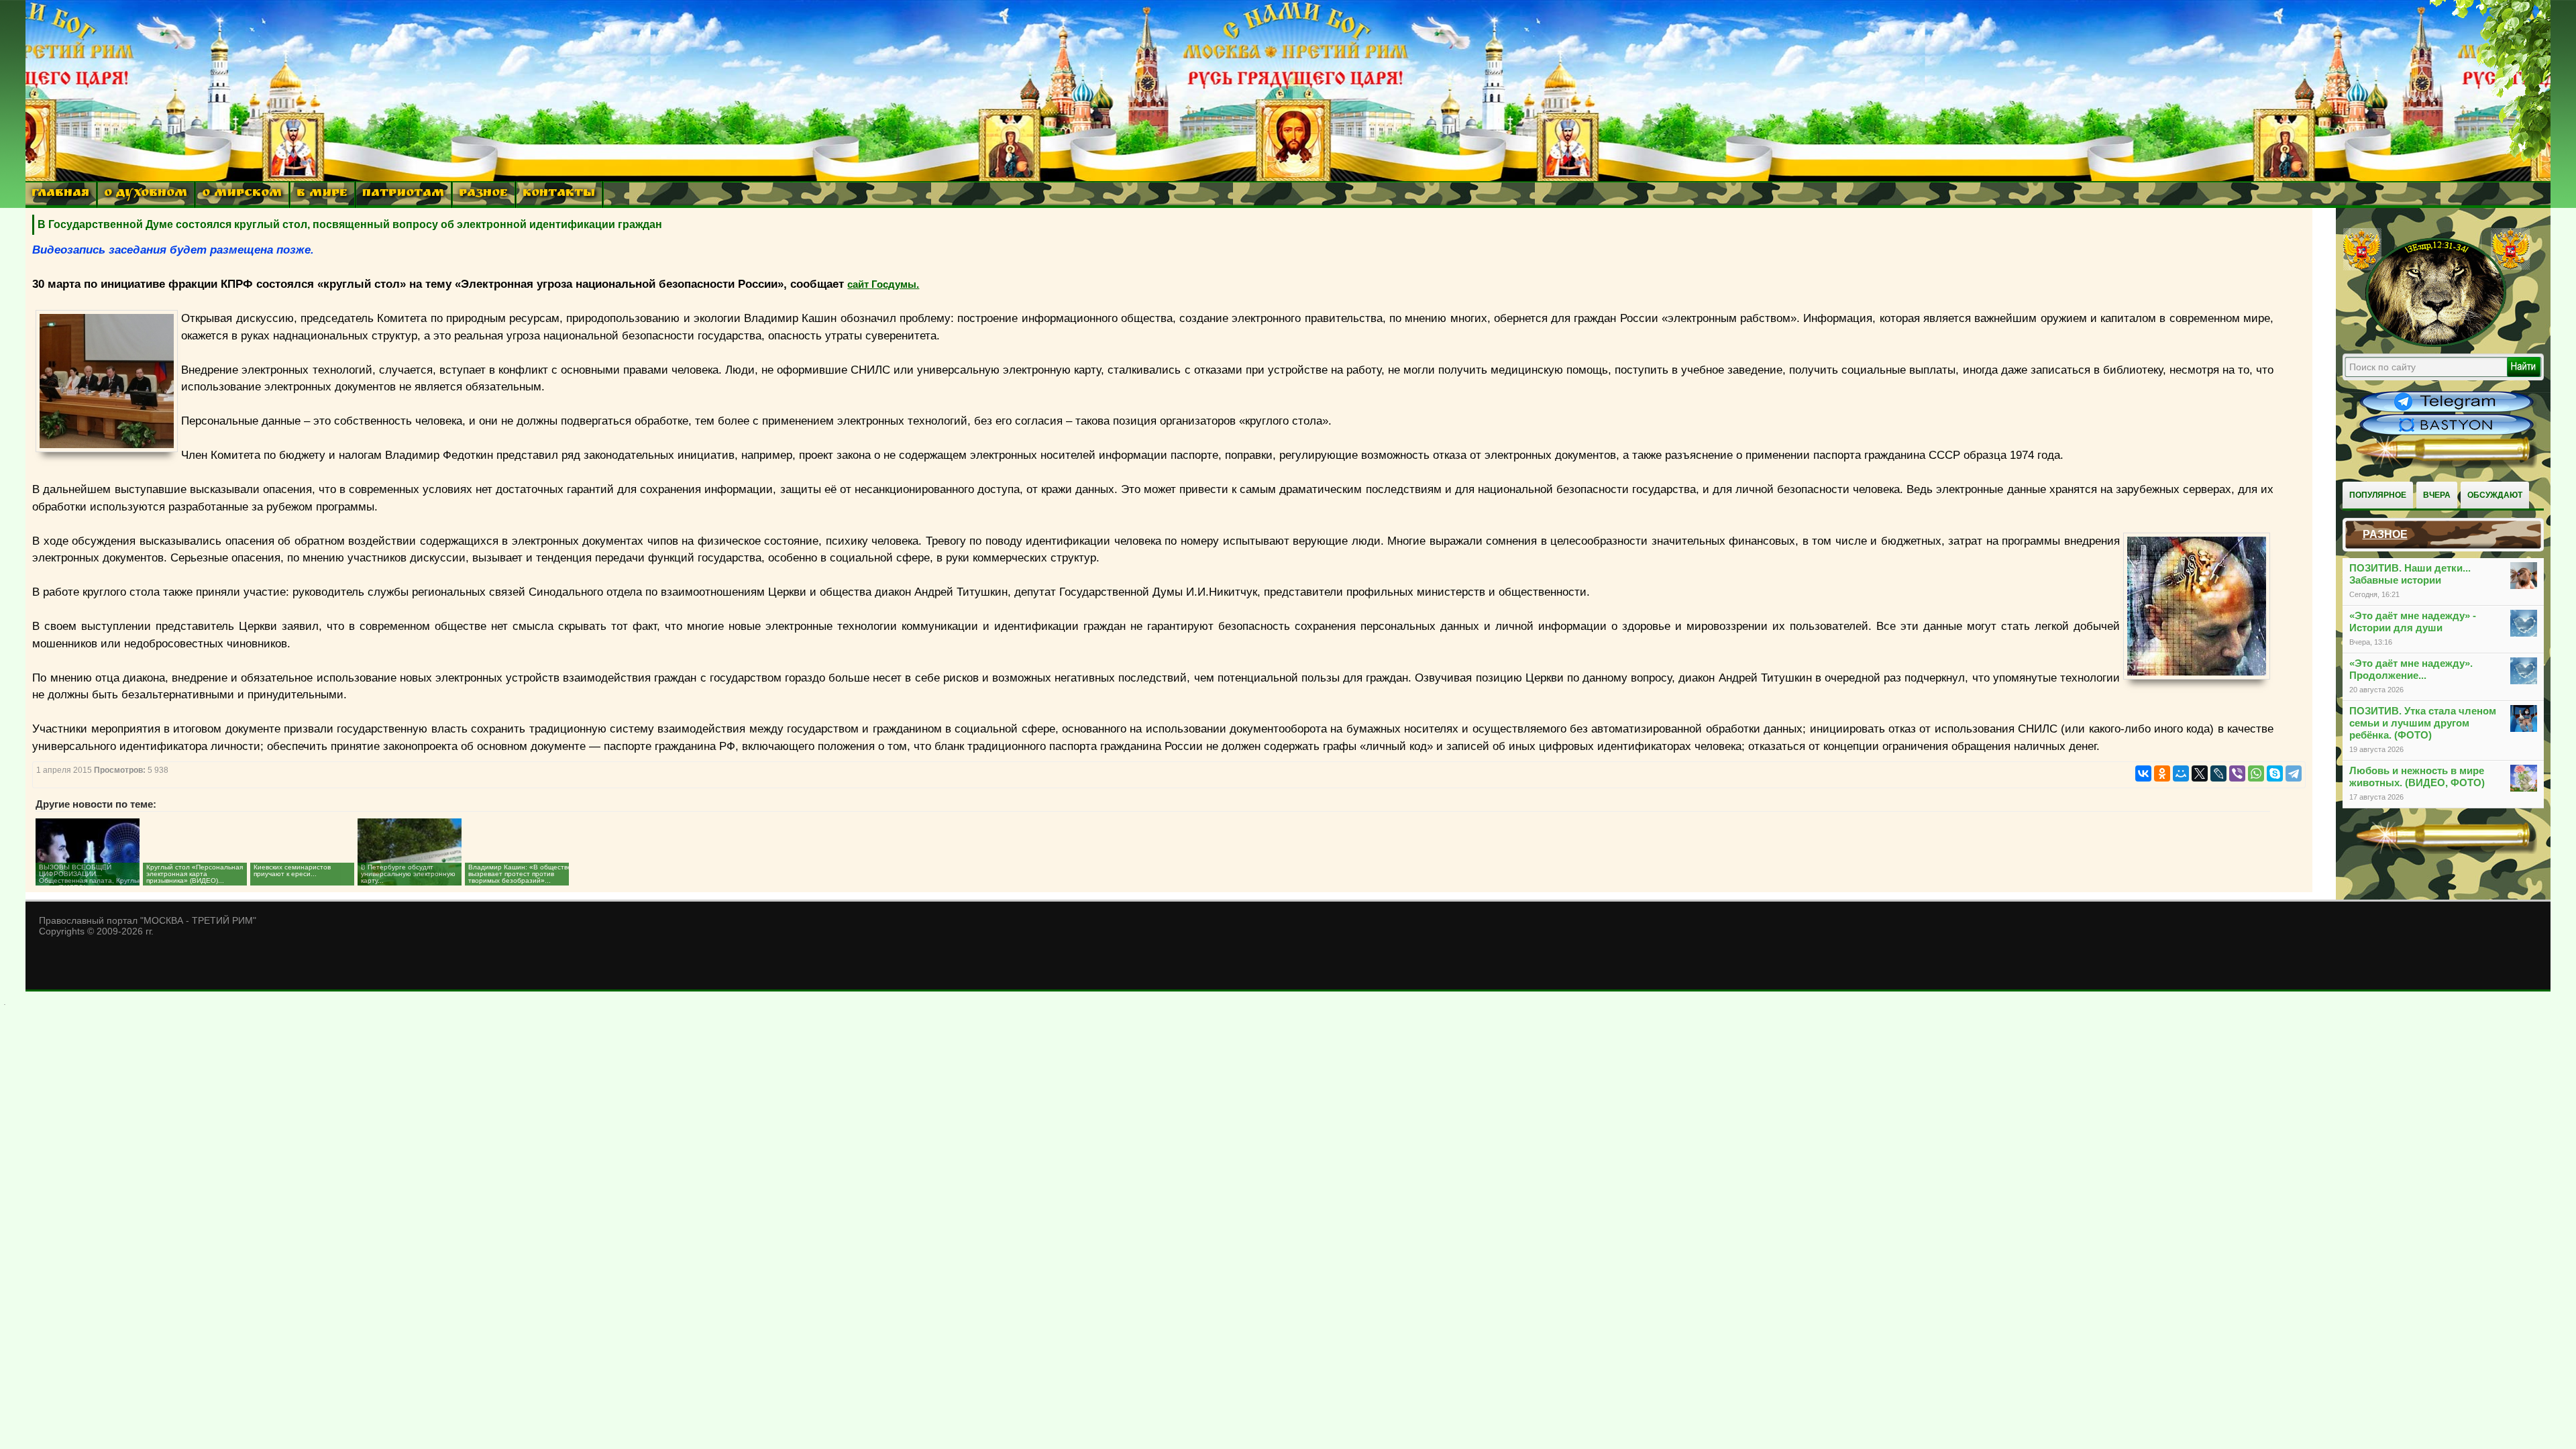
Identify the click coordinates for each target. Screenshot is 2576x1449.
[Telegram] (2294, 773)
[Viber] (2237, 773)
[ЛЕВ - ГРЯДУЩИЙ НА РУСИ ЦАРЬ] (2436, 344)
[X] (2200, 773)
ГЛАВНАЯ (60, 194)
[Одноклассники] (2162, 773)
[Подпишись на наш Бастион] (2447, 433)
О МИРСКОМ (242, 194)
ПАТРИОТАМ (403, 194)
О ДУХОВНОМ (146, 194)
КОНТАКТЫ (559, 194)
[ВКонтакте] (2143, 773)
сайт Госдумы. (883, 284)
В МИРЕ (322, 194)
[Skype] (2275, 773)
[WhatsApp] (2256, 773)
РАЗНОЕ (483, 194)
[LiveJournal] (2218, 773)
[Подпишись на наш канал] (2447, 411)
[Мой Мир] (2181, 773)
